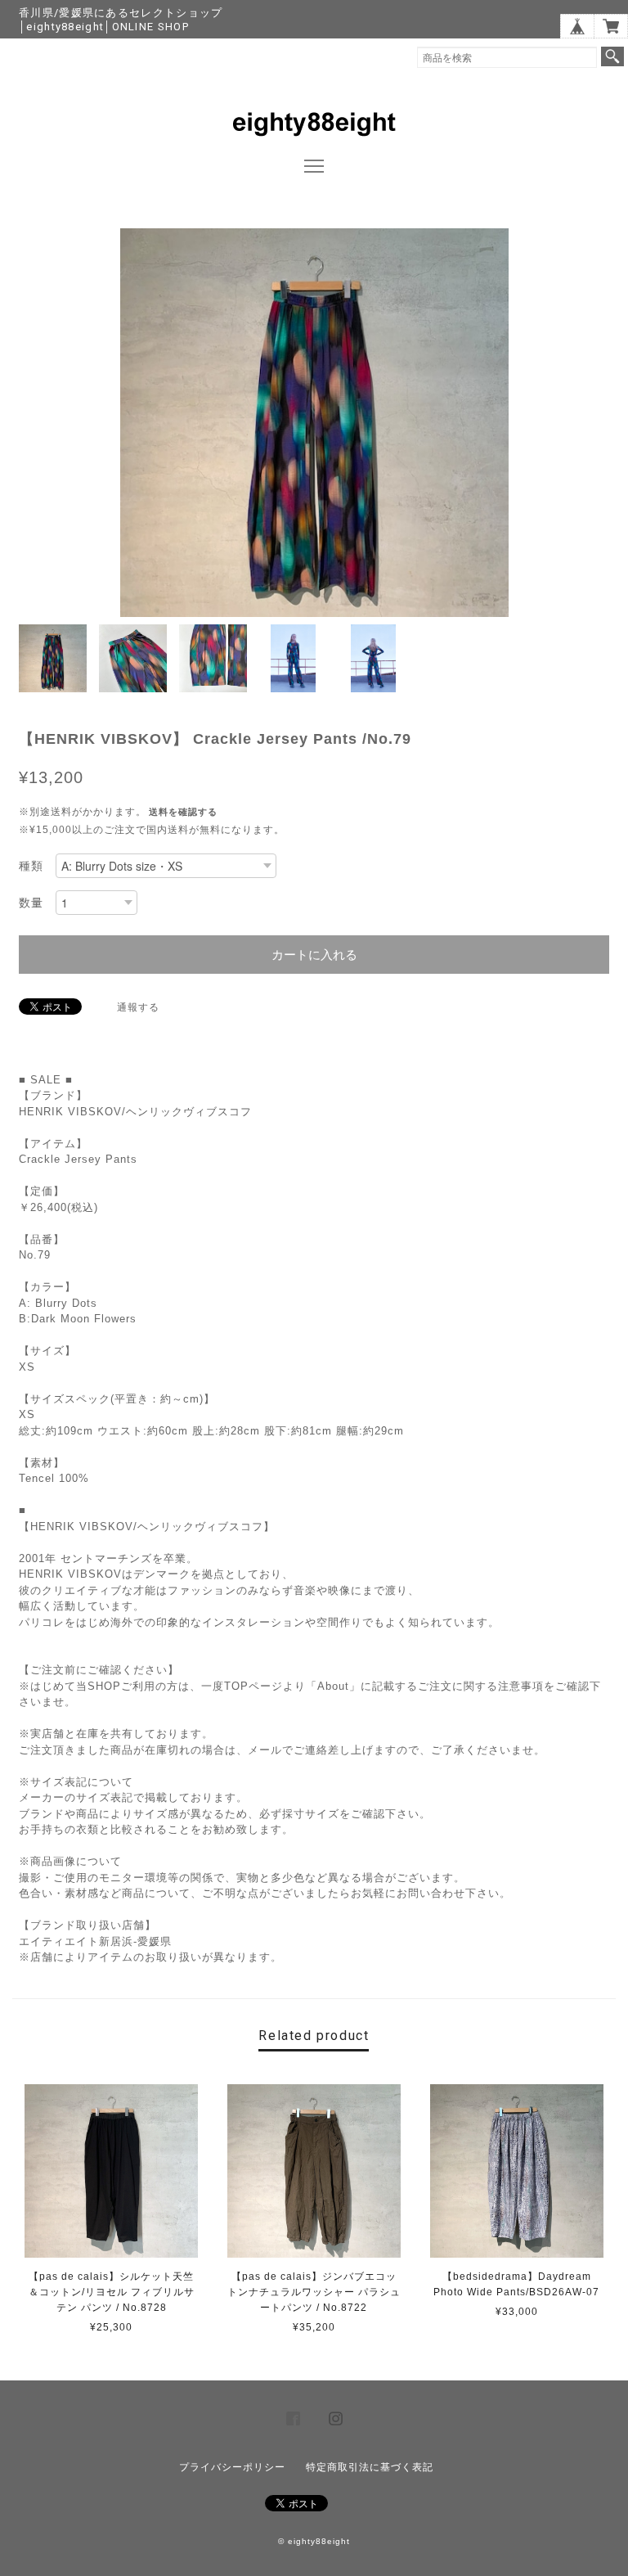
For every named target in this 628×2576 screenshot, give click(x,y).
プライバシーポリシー (232, 2467)
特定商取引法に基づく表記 (370, 2467)
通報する (138, 1007)
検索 (612, 56)
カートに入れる (314, 955)
